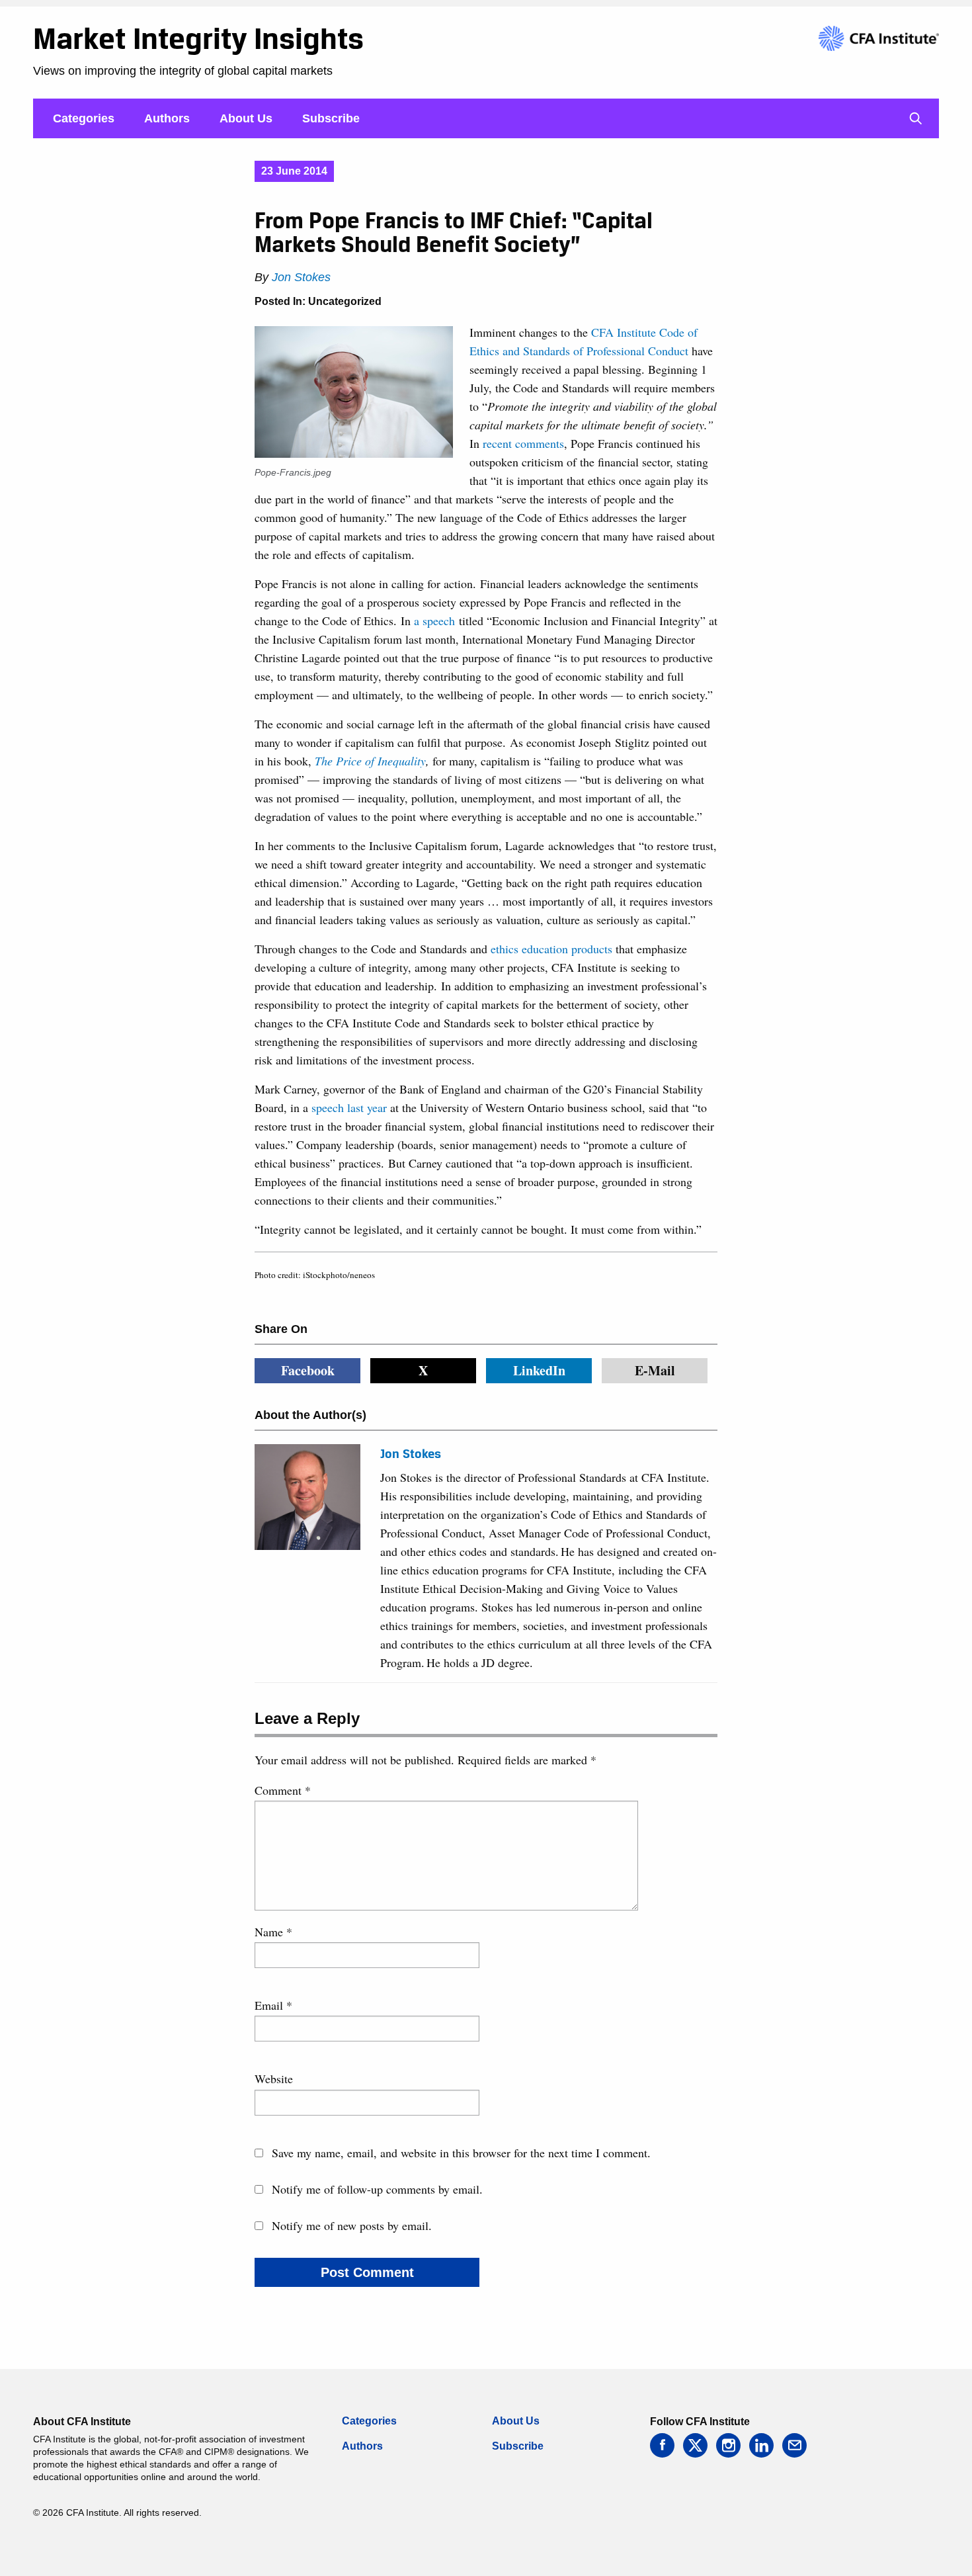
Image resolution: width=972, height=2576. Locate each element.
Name (273, 1932)
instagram (728, 2445)
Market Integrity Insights (198, 38)
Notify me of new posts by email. (352, 2225)
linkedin (761, 2445)
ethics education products (551, 949)
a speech (434, 621)
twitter (695, 2445)
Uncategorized (345, 301)
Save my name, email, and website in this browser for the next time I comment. (461, 2153)
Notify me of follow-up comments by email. (377, 2189)
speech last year (349, 1107)
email (794, 2445)
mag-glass (916, 118)
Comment (283, 1790)
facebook (662, 2445)
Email (273, 2005)
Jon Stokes (301, 277)
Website (274, 2079)
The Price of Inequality (370, 761)
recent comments (523, 443)
